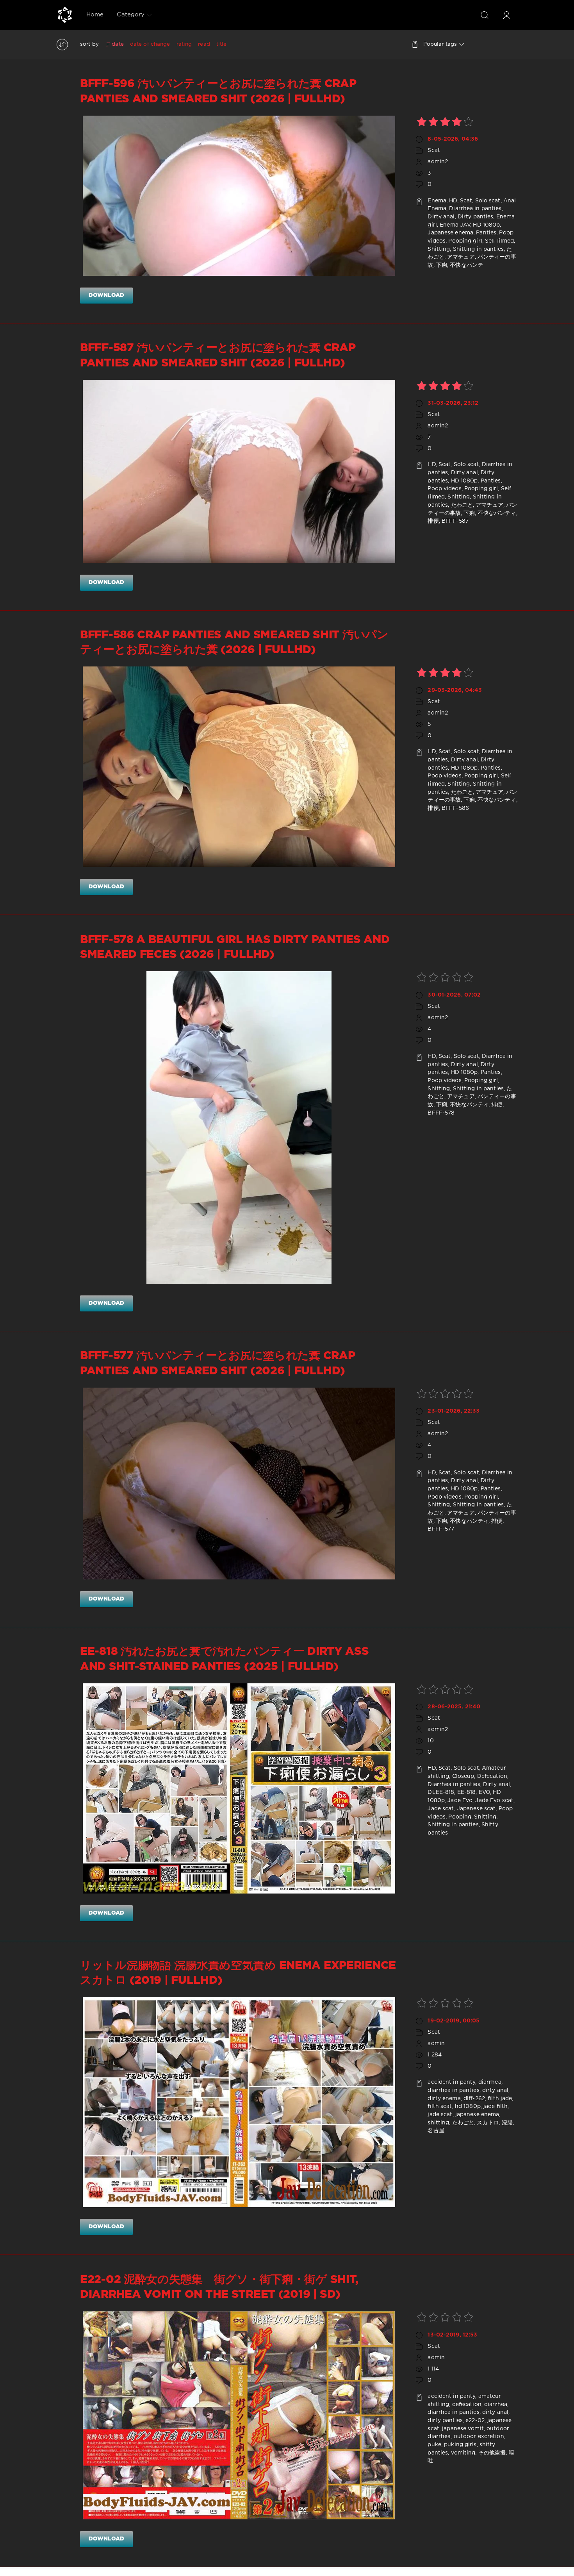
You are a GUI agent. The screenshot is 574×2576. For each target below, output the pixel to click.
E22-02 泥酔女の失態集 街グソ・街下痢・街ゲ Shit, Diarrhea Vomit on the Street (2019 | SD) (219, 2287)
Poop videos (444, 489)
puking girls (460, 2445)
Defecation (492, 1776)
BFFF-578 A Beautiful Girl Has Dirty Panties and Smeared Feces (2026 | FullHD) (235, 947)
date (118, 44)
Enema (437, 201)
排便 (433, 521)
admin (436, 2044)
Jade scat (441, 1809)
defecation (467, 2405)
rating (184, 44)
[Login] (506, 15)
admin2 (438, 162)
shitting (438, 2123)
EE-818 (467, 1792)
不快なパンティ (497, 513)
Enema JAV (455, 225)
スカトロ (488, 2123)
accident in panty (451, 2082)
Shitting (439, 249)
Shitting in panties (478, 249)
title (222, 44)
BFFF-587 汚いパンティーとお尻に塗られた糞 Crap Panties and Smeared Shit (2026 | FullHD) (218, 355)
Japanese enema (450, 233)
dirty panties (445, 2421)
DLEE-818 (441, 1792)
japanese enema (477, 2115)
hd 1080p (468, 2106)
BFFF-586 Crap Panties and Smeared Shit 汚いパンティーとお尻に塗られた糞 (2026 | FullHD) (234, 643)
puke (434, 2445)
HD (453, 201)
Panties (486, 233)
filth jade (500, 2099)
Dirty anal (441, 217)
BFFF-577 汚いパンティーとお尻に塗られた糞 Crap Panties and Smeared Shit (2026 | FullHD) (217, 1363)
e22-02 (475, 2421)
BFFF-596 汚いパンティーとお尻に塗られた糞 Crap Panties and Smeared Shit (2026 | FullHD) (218, 91)
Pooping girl (465, 241)
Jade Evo (460, 1801)
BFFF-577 (441, 1529)
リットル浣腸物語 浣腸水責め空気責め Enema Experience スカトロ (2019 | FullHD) (238, 1973)
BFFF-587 (455, 521)
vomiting (463, 2453)
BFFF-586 (455, 808)
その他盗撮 (492, 2453)
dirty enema (444, 2099)
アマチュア (461, 257)
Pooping (460, 1817)
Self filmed (499, 241)
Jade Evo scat (494, 1801)
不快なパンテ (466, 265)
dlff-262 (474, 2099)
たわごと (462, 505)
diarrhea (490, 2082)
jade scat (440, 2115)
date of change (150, 44)
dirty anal (495, 2090)
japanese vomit (463, 2429)
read (204, 44)
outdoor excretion (479, 2437)
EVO (484, 1792)
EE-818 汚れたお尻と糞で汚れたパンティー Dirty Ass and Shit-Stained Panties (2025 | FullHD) (225, 1659)
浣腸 (507, 2123)
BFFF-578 (441, 1113)
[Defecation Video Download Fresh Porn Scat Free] (65, 15)
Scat (434, 150)
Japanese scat (476, 1809)
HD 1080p (486, 225)
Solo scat (488, 201)
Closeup (463, 1776)
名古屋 (436, 2131)
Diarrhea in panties (475, 209)
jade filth (496, 2106)
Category (131, 15)
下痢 (442, 265)
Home (95, 15)
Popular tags (440, 44)
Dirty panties (476, 217)
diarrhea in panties (453, 2090)
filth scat (440, 2106)
